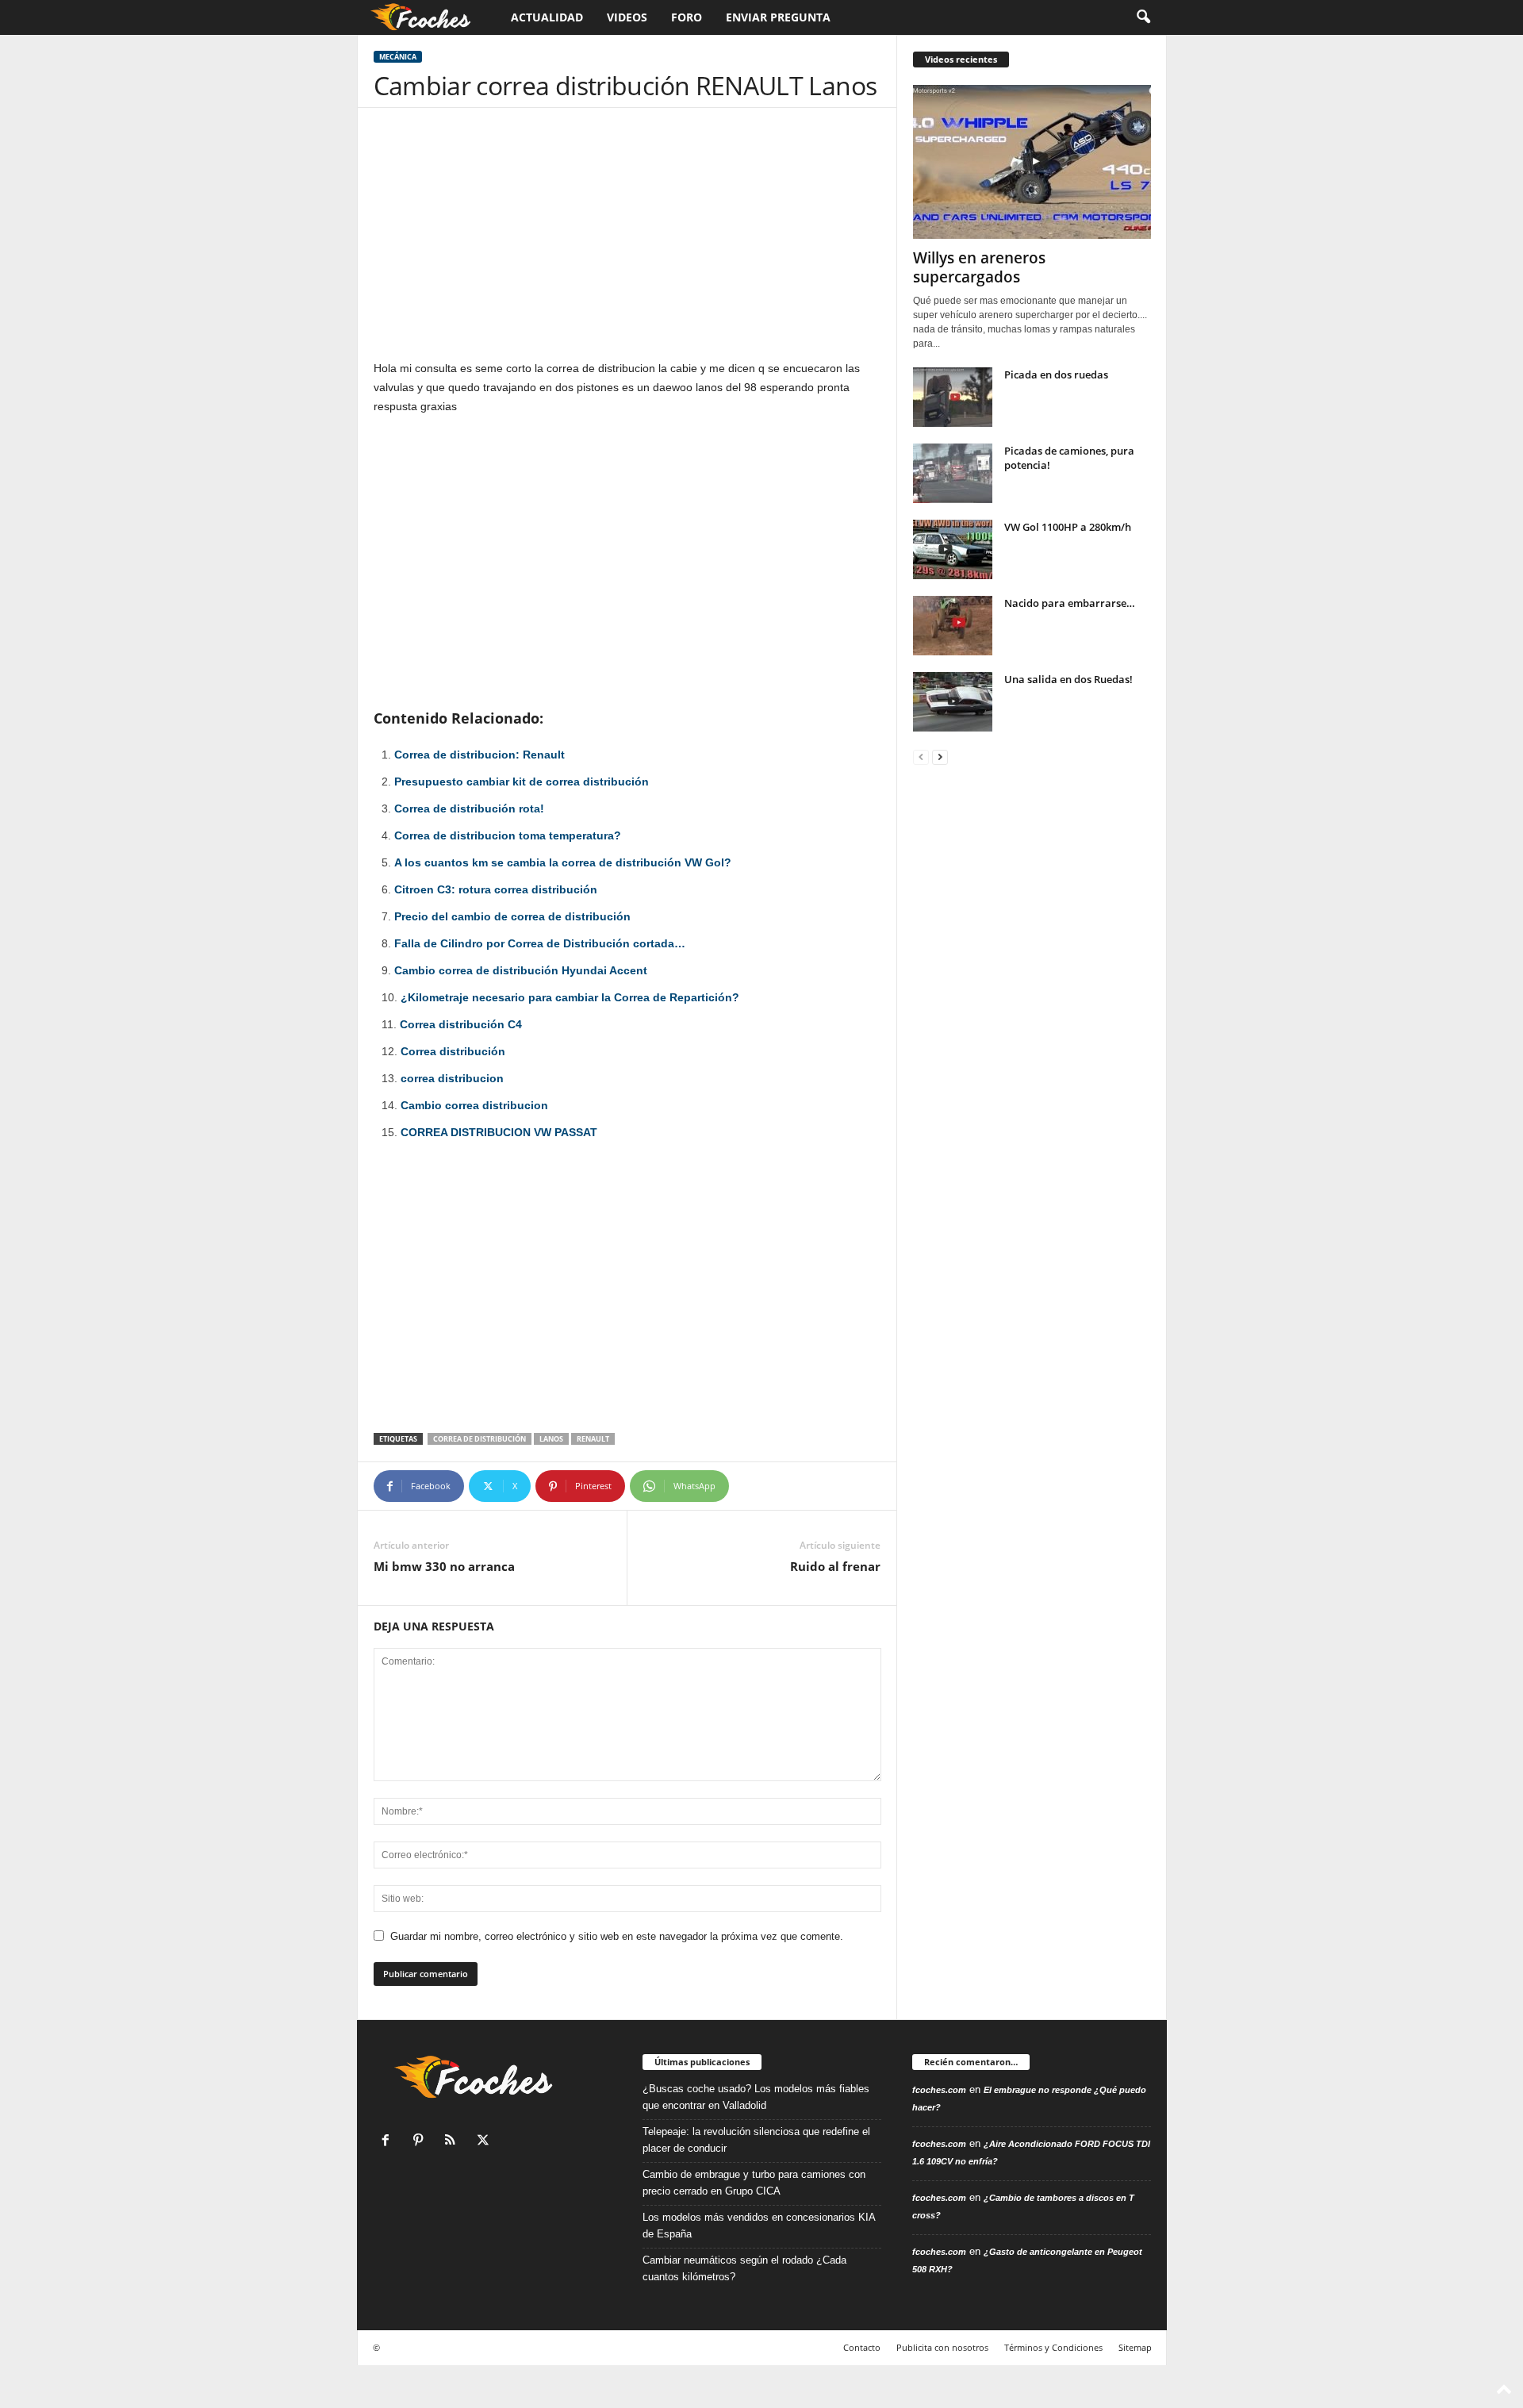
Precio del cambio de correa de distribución (512, 916)
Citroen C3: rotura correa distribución (496, 889)
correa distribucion (452, 1078)
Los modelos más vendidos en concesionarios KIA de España (759, 2226)
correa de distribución (480, 1439)
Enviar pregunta (778, 17)
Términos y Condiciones (1053, 2347)
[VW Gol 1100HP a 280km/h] (953, 549)
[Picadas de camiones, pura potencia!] (953, 473)
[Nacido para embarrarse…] (953, 626)
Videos (627, 17)
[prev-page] (921, 757)
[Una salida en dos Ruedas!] (953, 702)
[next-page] (940, 757)
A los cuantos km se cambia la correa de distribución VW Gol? (563, 862)
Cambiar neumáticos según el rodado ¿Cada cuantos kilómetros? (744, 2268)
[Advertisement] (627, 241)
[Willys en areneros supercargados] (1032, 162)
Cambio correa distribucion (474, 1105)
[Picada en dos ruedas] (953, 397)
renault (593, 1439)
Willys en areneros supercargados (979, 267)
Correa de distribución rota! (469, 808)
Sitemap (1135, 2347)
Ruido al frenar (835, 1566)
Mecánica (398, 57)
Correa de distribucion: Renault (480, 755)
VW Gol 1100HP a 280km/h (1068, 527)
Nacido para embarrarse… (1070, 603)
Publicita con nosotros (942, 2347)
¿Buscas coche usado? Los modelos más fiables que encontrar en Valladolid (756, 2097)
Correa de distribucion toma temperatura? (508, 835)
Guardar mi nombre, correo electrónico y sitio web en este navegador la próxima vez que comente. (617, 1936)
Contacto (862, 2347)
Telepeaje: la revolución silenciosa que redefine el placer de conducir (756, 2140)
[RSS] (454, 2142)
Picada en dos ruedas (1056, 374)
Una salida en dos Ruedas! (1068, 679)
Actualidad (547, 17)
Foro (687, 17)
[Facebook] (389, 2142)
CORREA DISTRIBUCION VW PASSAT (499, 1132)
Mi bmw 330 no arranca (444, 1566)
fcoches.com (939, 2090)
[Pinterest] (422, 2142)
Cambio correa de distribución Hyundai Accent (521, 970)
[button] (1143, 17)
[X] (485, 2142)
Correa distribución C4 (461, 1024)
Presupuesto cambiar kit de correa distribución (522, 782)
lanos (551, 1439)
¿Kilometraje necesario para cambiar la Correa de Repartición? (570, 997)
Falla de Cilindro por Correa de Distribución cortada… (540, 943)
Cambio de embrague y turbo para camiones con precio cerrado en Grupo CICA (754, 2183)
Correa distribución (453, 1051)
